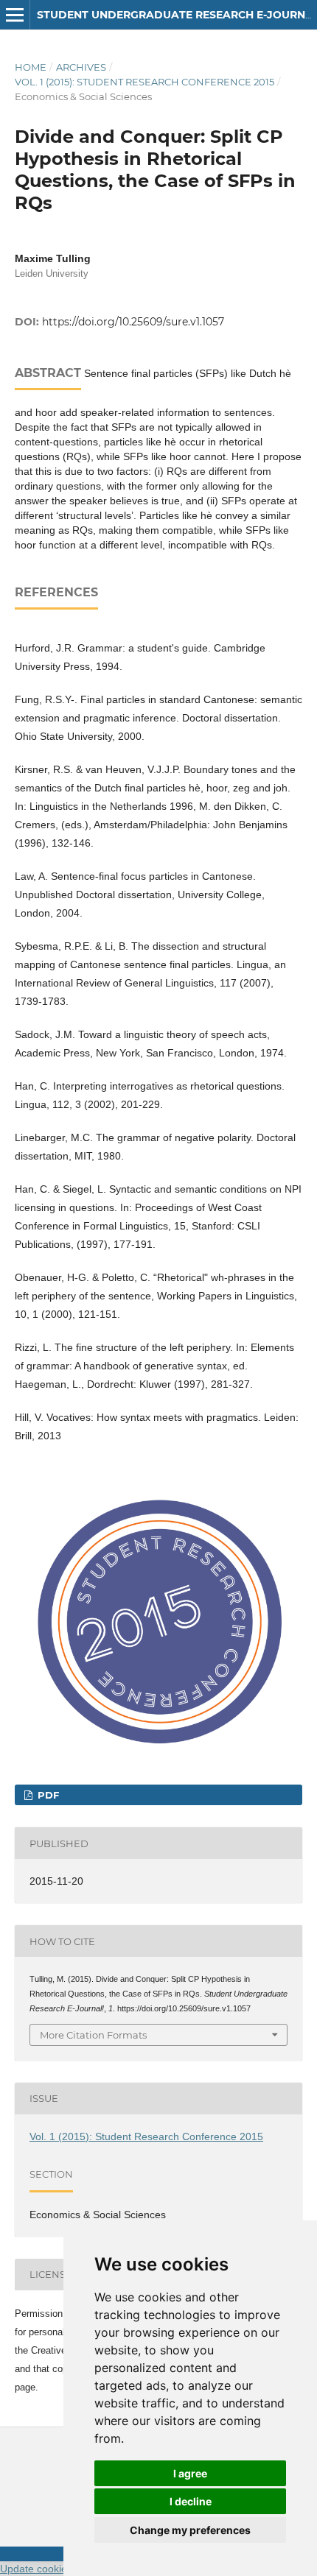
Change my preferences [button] (190, 2530)
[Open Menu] (15, 15)
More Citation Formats (93, 2035)
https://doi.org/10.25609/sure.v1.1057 (133, 322)
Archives (81, 67)
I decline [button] (191, 2501)
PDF (47, 1795)
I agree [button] (190, 2473)
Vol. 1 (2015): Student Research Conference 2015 (144, 82)
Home (31, 67)
